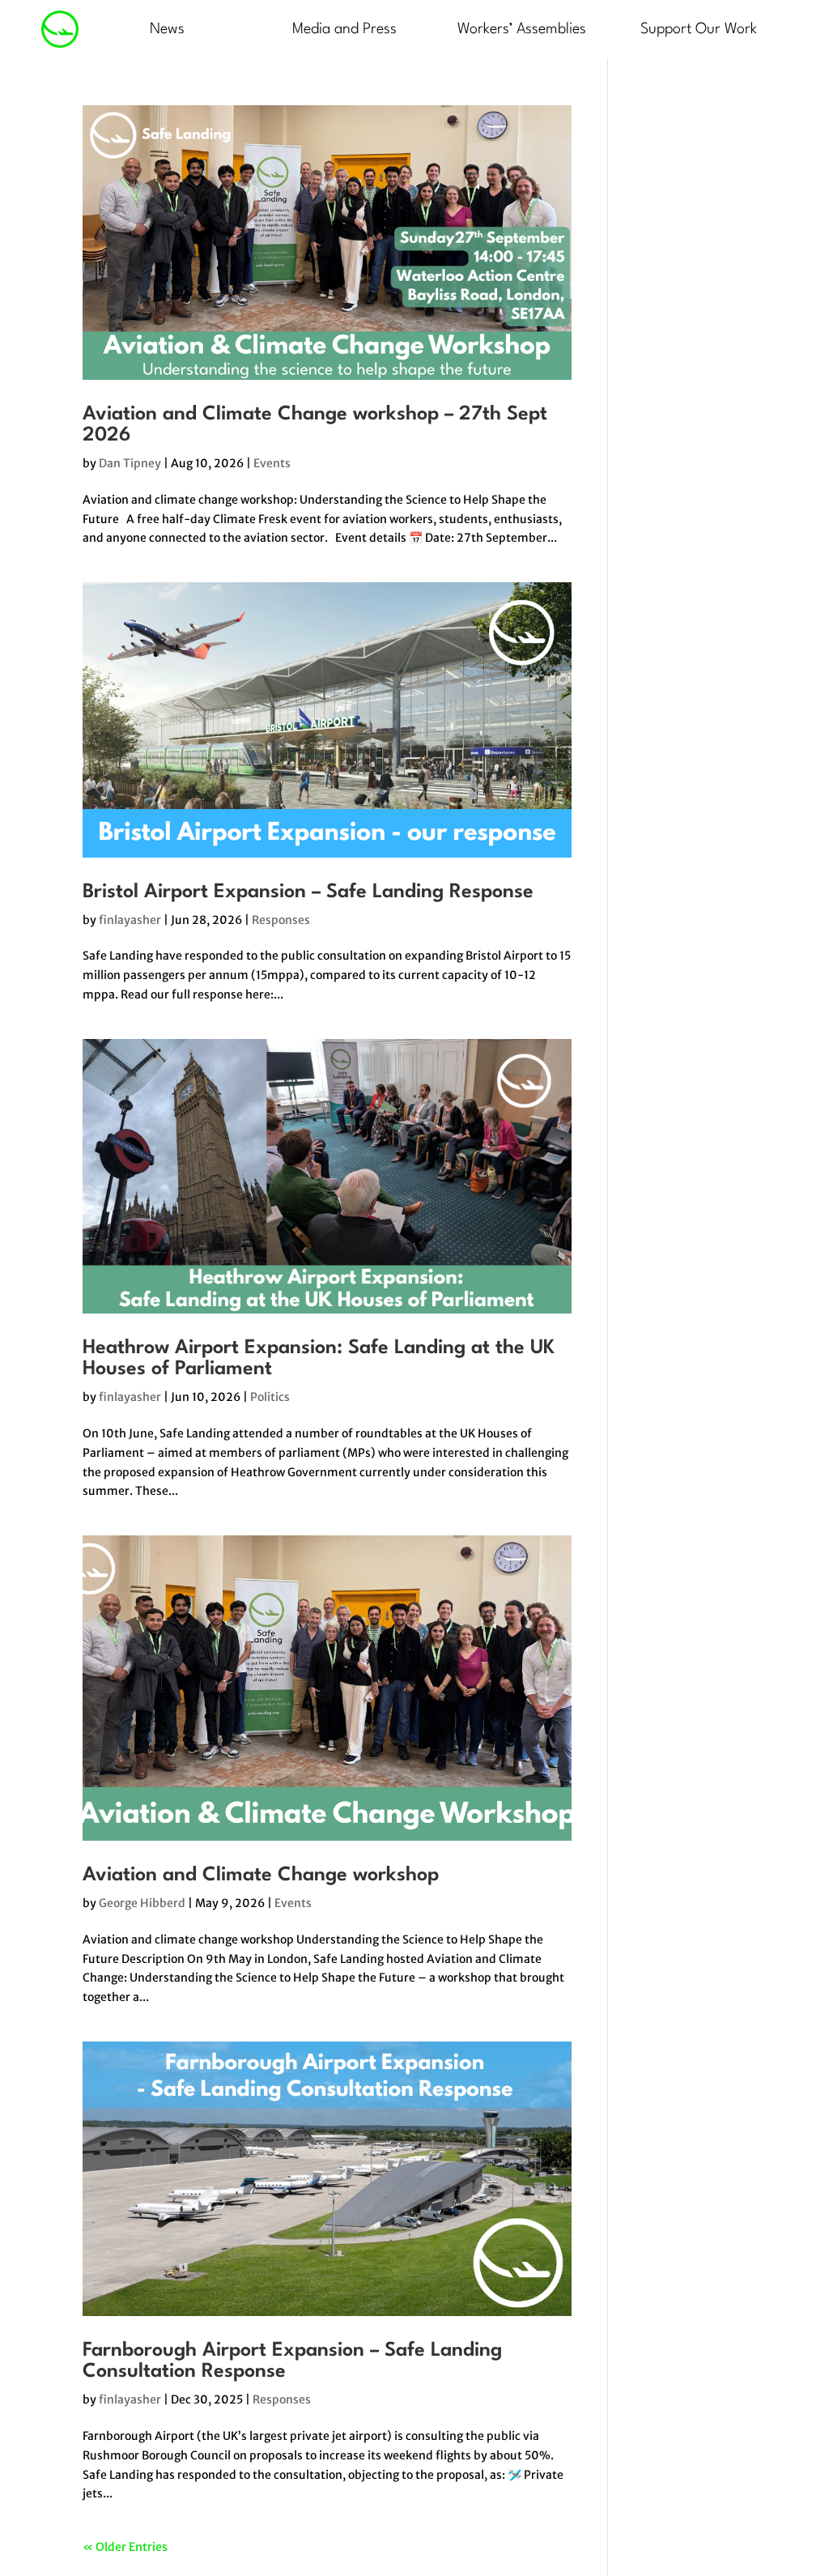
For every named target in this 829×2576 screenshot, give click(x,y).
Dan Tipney (130, 463)
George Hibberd (142, 1903)
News (167, 29)
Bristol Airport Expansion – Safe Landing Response (308, 892)
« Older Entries (125, 2547)
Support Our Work (699, 29)
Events (272, 463)
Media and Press (344, 29)
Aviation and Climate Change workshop (261, 1876)
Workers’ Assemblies (522, 29)
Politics (270, 1397)
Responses (281, 920)
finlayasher (130, 920)
